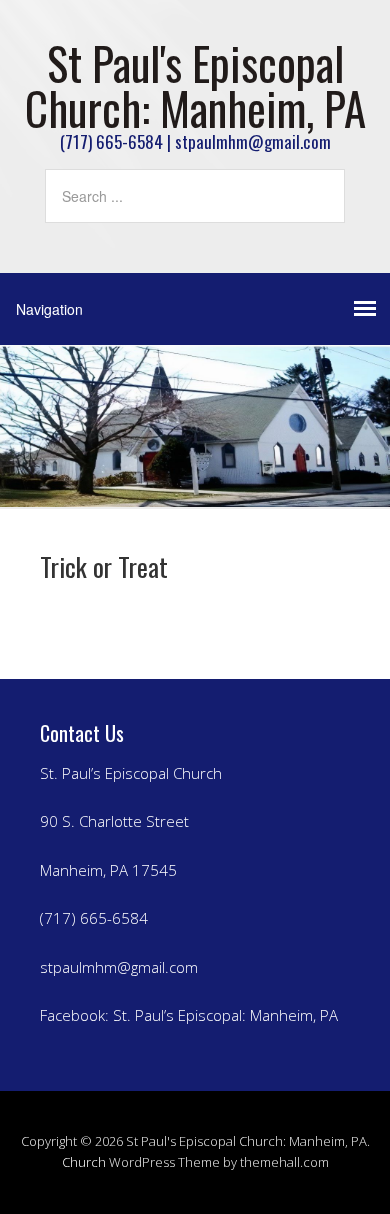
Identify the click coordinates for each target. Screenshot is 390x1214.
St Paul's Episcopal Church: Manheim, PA (195, 85)
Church (84, 1162)
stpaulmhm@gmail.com (119, 967)
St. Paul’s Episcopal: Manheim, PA (225, 1015)
